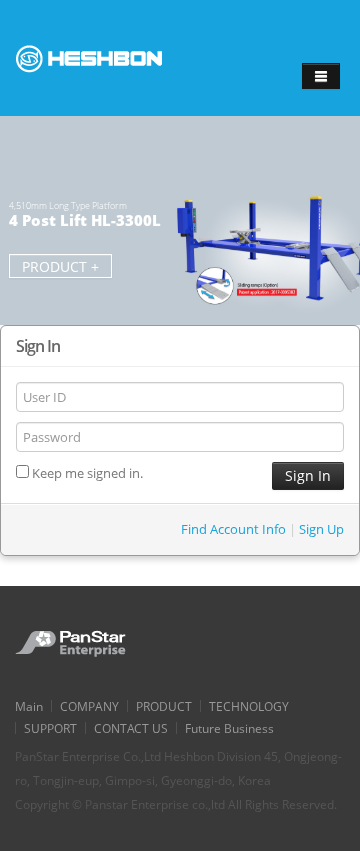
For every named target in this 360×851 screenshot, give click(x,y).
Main (29, 706)
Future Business (229, 728)
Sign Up (321, 529)
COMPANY (89, 706)
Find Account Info (233, 529)
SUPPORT (50, 728)
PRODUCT (164, 706)
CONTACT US (131, 728)
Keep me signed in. (86, 473)
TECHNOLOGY (249, 706)
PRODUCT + (60, 266)
